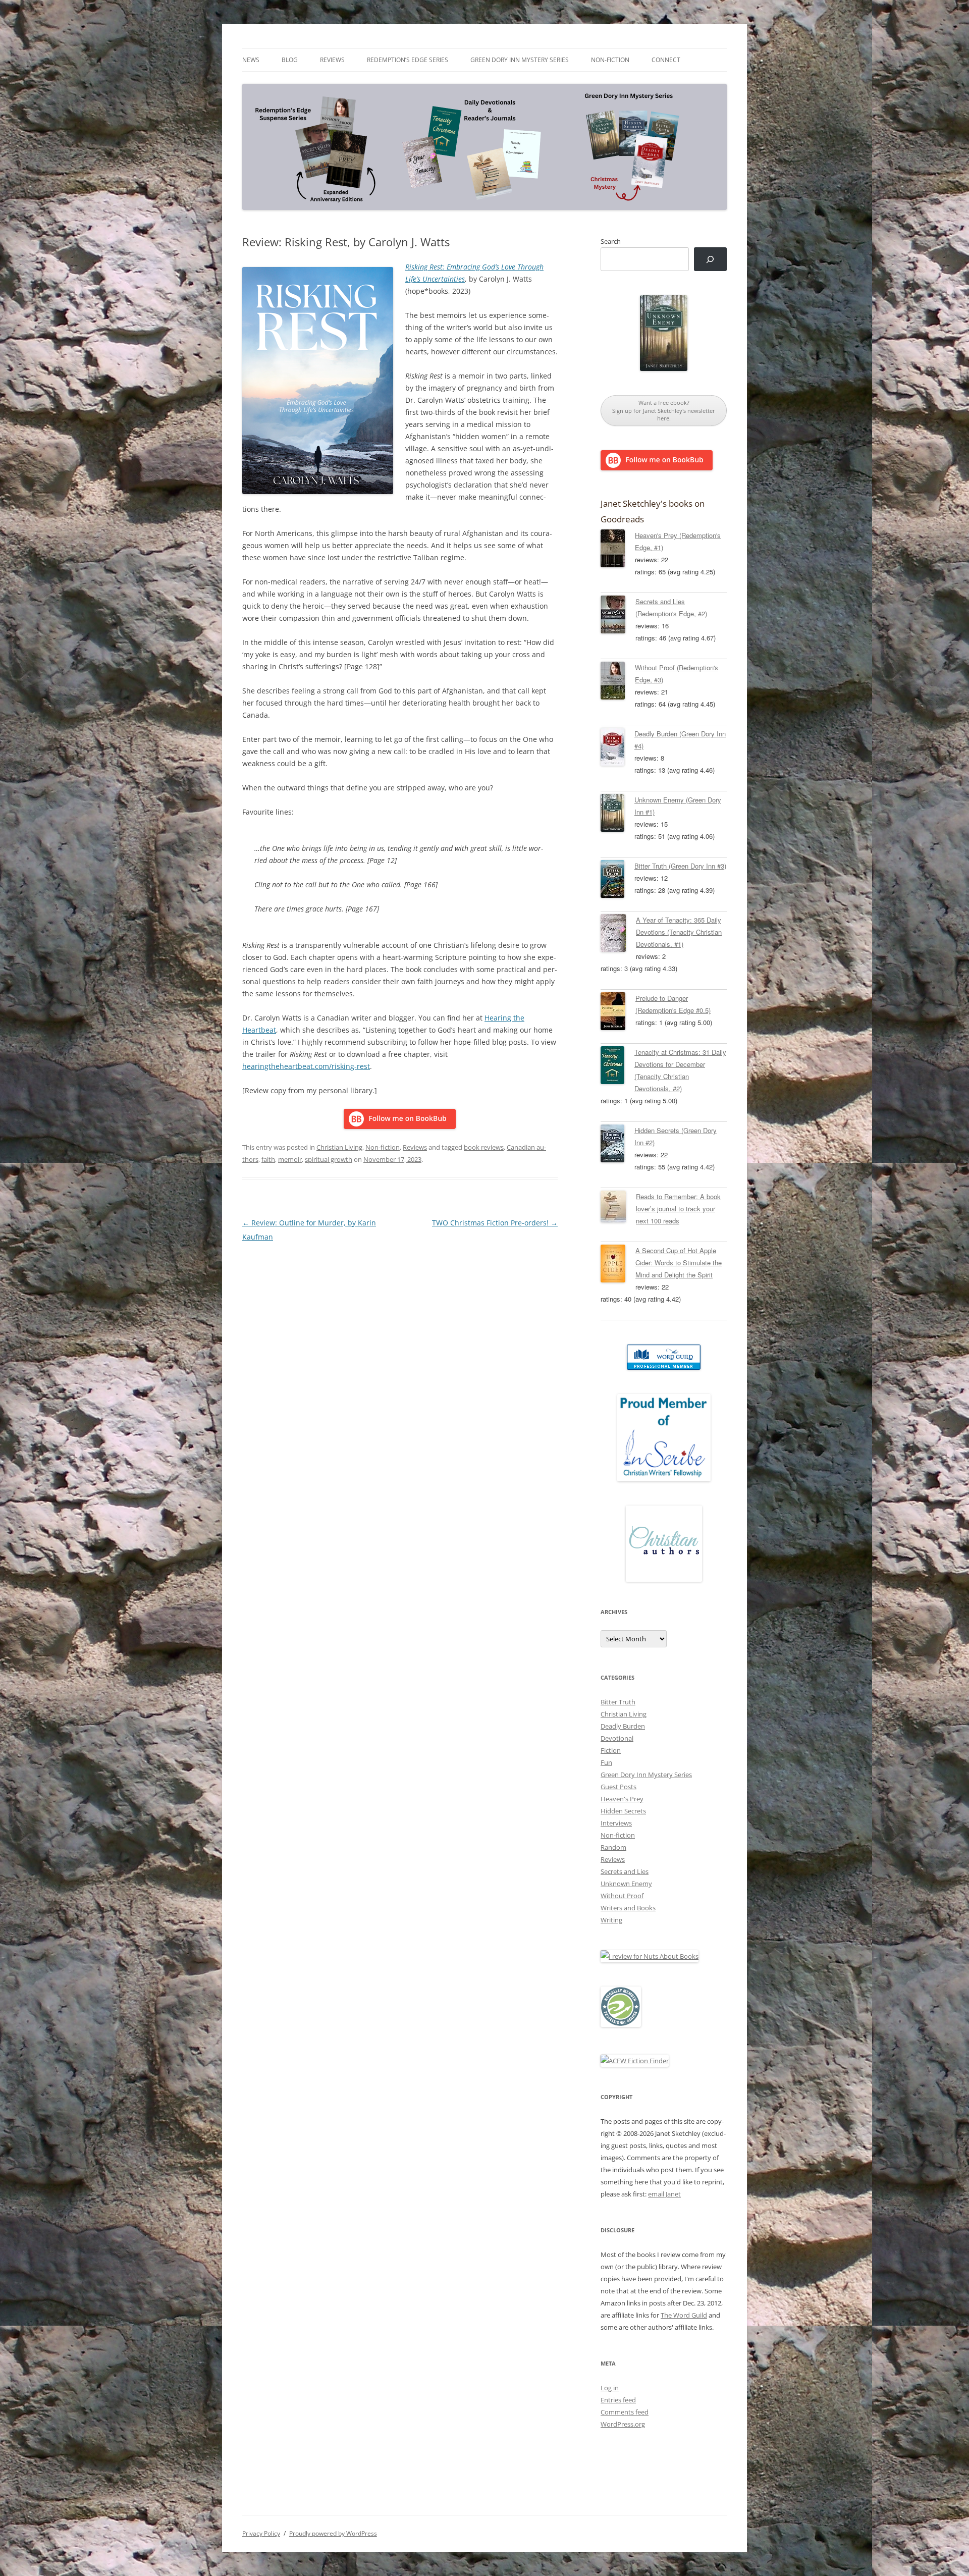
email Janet (664, 2194)
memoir (290, 1159)
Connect (666, 60)
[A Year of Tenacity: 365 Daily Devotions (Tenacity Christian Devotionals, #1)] (618, 935)
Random (613, 1847)
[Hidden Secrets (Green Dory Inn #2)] (617, 1145)
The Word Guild (684, 2315)
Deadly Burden (623, 1726)
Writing (611, 1920)
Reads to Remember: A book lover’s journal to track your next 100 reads (678, 1209)
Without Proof (622, 1896)
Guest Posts (618, 1787)
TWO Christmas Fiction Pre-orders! (495, 1223)
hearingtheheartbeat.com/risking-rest (306, 1066)
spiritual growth (329, 1159)
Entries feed (618, 2400)
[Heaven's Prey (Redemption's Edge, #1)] (618, 550)
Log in (610, 2388)
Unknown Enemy (626, 1884)
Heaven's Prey (622, 1799)
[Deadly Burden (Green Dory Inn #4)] (617, 748)
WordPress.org (623, 2424)
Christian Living (339, 1147)
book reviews (484, 1147)
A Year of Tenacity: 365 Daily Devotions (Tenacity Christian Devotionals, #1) (679, 932)
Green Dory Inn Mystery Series (520, 60)
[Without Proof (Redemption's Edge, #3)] (618, 682)
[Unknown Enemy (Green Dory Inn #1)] (617, 815)
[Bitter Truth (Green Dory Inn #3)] (617, 881)
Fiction (611, 1750)
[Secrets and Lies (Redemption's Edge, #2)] (618, 616)
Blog (290, 60)
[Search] (710, 259)
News (251, 60)
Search (611, 241)
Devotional (617, 1738)
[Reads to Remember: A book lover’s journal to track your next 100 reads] (618, 1208)
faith (268, 1159)
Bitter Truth (618, 1702)
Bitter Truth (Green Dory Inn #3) (680, 866)
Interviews (616, 1823)
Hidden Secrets (623, 1811)
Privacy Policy (261, 2533)
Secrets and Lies (625, 1871)
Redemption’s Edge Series (408, 60)
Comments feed (625, 2412)
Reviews (332, 60)
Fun (606, 1762)
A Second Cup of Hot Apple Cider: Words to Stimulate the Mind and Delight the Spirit (679, 1263)
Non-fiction (610, 60)
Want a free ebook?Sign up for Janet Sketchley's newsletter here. (664, 410)
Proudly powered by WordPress (333, 2533)
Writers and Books (628, 1908)
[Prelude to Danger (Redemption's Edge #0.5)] (618, 1013)
